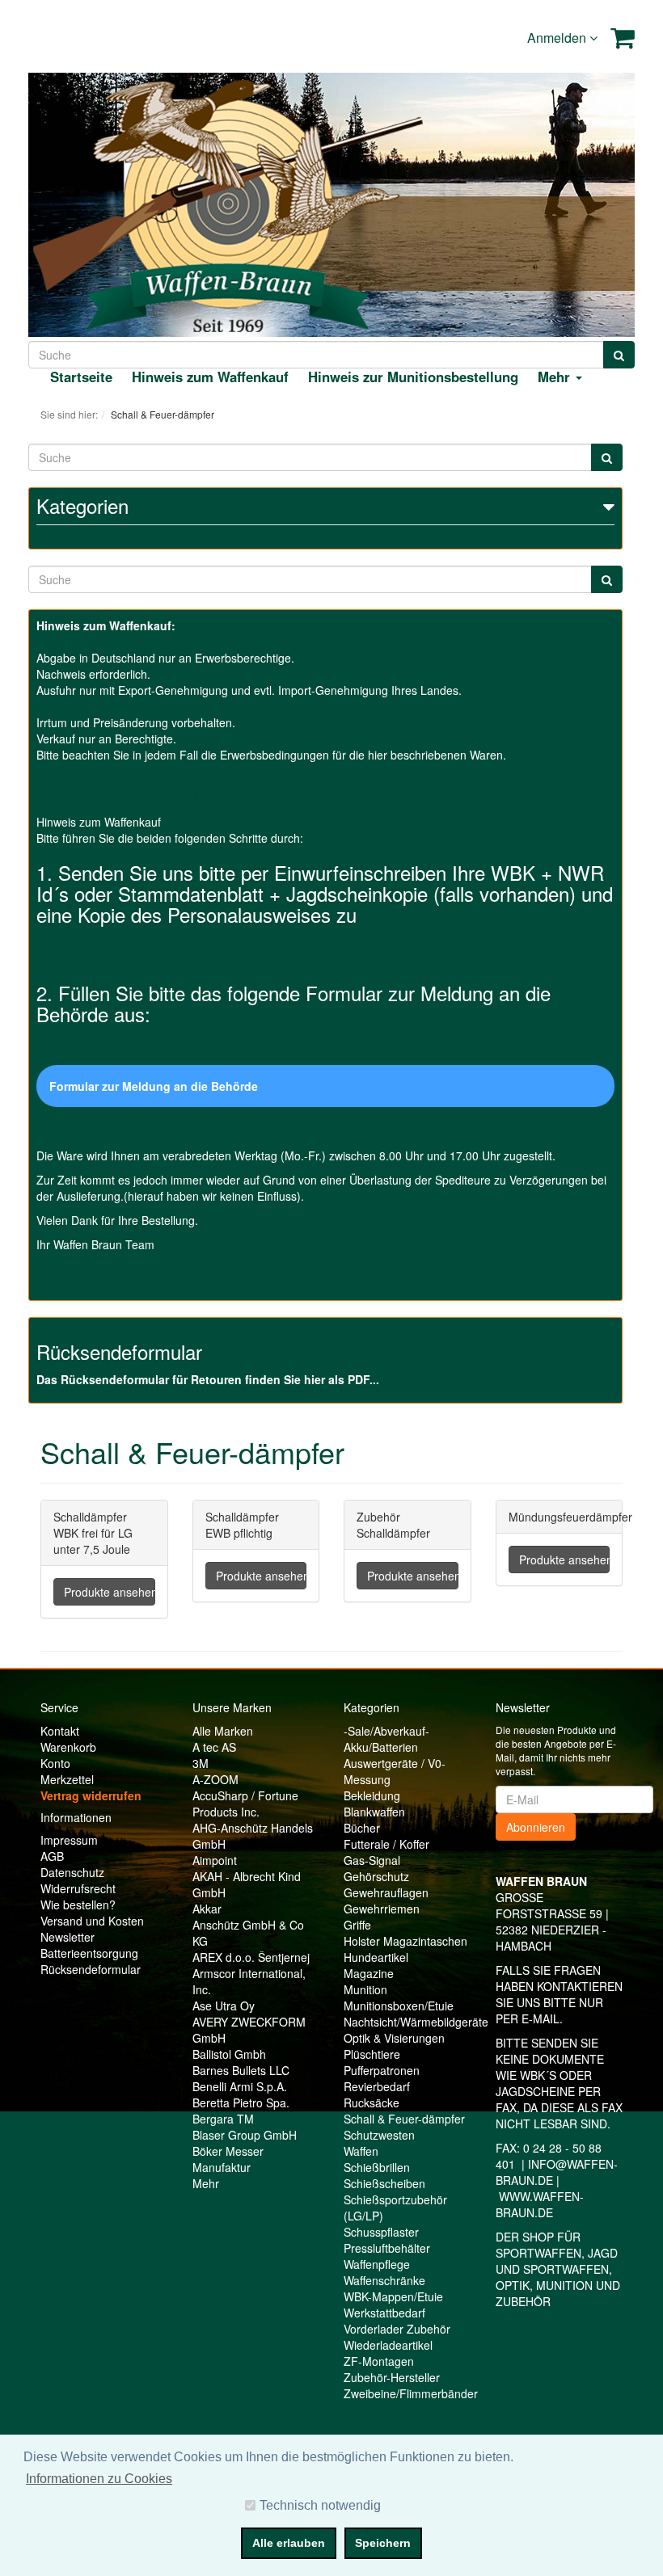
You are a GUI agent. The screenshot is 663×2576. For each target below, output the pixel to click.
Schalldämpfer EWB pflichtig (242, 1525)
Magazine (369, 1973)
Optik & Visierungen (394, 2038)
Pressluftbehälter (387, 2248)
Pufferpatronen (382, 2070)
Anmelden (558, 38)
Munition (365, 1989)
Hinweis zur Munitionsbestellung (413, 377)
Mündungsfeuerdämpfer (570, 1517)
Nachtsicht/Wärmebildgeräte (416, 2022)
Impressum (69, 1840)
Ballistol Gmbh (229, 2054)
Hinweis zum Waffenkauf (210, 377)
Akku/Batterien (381, 1747)
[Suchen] (619, 355)
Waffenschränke (384, 2280)
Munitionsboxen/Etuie (399, 2006)
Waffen (361, 2151)
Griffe (357, 1925)
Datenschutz (72, 1872)
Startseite (81, 377)
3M (201, 1763)
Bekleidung (372, 1795)
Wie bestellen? (78, 1905)
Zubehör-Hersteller (392, 2377)
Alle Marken (223, 1731)
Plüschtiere (372, 2054)
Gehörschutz (376, 1876)
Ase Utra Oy (224, 2006)
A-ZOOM (215, 1779)
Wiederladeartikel (388, 2345)
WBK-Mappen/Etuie (393, 2296)
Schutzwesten (379, 2135)
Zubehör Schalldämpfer (393, 1525)
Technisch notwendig (320, 2505)
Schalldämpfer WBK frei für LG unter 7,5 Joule (93, 1533)
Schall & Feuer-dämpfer (404, 2119)
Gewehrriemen (382, 1909)
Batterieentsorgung (89, 1953)
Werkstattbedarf (384, 2313)
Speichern (383, 2543)
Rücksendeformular (91, 1969)
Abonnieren (536, 1827)
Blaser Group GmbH (245, 2135)
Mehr (206, 2183)
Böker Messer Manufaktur (228, 2159)
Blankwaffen (374, 1812)
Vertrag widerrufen (91, 1795)
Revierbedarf (377, 2086)
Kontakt (60, 1731)
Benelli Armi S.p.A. (240, 2086)
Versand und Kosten (92, 1921)
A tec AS (214, 1747)
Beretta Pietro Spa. (241, 2102)
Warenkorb (68, 1747)
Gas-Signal (372, 1860)
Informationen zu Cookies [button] (99, 2479)
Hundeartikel (376, 1957)
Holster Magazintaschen (405, 1941)
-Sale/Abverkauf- (386, 1731)
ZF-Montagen (379, 2361)
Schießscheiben (384, 2183)
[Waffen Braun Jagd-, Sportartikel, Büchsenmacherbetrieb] (228, 203)
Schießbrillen (377, 2167)
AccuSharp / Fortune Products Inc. (245, 1804)
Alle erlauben (289, 2543)
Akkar (207, 1909)
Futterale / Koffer (386, 1844)
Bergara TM (223, 2119)
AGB (52, 1856)
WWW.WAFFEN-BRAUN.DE (540, 2204)
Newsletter (68, 1937)
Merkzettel (67, 1779)
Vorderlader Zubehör (397, 2329)
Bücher (362, 1828)
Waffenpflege (377, 2264)
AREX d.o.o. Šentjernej (251, 1957)
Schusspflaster (381, 2232)
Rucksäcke (372, 2102)
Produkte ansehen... (110, 1592)
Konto (55, 1763)
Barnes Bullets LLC (241, 2070)
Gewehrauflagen (386, 1892)
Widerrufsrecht (78, 1888)
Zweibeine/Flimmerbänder (411, 2393)
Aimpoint (215, 1860)
